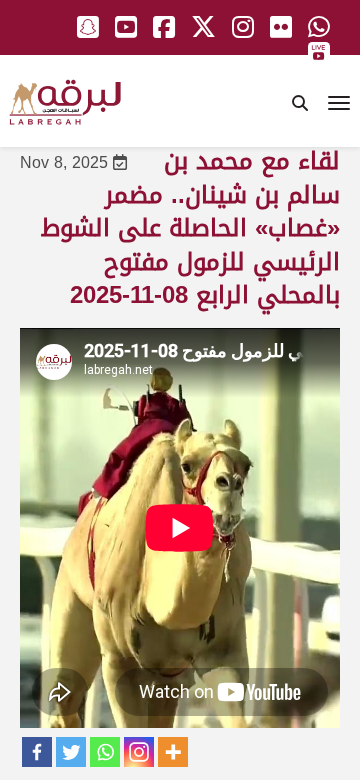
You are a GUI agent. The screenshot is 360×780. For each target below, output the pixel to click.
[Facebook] (37, 752)
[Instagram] (139, 752)
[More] (173, 752)
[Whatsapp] (105, 752)
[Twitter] (71, 752)
